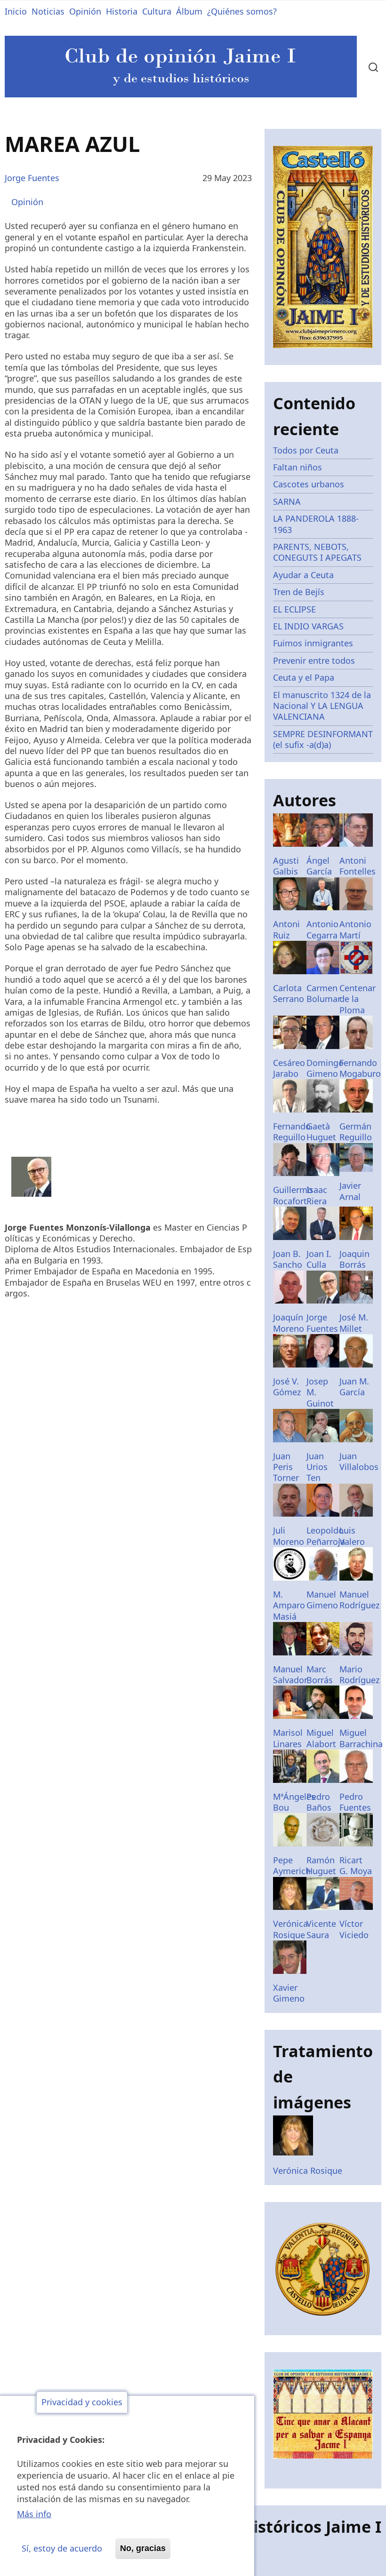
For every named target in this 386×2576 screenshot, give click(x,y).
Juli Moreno (289, 1536)
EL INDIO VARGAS (308, 626)
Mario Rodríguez (359, 1674)
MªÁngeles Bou (294, 1802)
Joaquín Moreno (289, 1323)
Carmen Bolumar (324, 993)
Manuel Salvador (290, 1674)
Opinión (85, 11)
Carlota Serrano (289, 993)
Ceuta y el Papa (304, 677)
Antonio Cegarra (322, 929)
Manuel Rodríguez (359, 1600)
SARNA (287, 501)
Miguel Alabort (321, 1738)
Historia (122, 11)
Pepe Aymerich (292, 1865)
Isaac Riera (317, 1195)
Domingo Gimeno (325, 1068)
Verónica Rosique (290, 1929)
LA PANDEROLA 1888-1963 (316, 524)
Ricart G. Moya (356, 1865)
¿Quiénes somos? (242, 11)
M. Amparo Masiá (289, 1605)
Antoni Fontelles (358, 866)
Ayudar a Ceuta (303, 575)
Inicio (16, 11)
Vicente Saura (321, 1929)
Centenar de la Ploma (358, 999)
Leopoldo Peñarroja (326, 1536)
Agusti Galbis (286, 866)
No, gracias (143, 2548)
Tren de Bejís (299, 592)
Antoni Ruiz (286, 929)
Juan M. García (354, 1387)
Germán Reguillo (356, 1132)
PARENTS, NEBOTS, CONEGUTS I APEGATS (317, 552)
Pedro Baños (319, 1802)
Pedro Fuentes (355, 1802)
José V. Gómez (287, 1387)
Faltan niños (298, 467)
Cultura (157, 11)
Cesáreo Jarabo (289, 1068)
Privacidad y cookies (82, 2402)
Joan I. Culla (319, 1259)
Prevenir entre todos (314, 660)
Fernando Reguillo (292, 1132)
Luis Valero (352, 1536)
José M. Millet (354, 1323)
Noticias (48, 11)
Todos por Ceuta (306, 450)
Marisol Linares (288, 1738)
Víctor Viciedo (354, 1929)
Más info (34, 2514)
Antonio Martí (355, 929)
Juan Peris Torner (286, 1467)
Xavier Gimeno (289, 1993)
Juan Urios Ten (317, 1467)
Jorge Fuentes (32, 178)
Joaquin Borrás (354, 1259)
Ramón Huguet (321, 1865)
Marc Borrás (320, 1674)
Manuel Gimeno (322, 1600)
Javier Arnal (350, 1191)
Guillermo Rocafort (293, 1195)
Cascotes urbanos (309, 484)
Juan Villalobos (359, 1461)
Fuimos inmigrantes (313, 643)
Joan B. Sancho (288, 1259)
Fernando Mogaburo (360, 1068)
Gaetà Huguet (321, 1132)
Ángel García (319, 866)
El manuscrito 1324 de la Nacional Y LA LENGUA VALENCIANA (322, 706)
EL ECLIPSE (294, 609)
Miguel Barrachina (361, 1738)
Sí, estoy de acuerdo (62, 2548)
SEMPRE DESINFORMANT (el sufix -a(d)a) (323, 739)
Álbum (189, 11)
